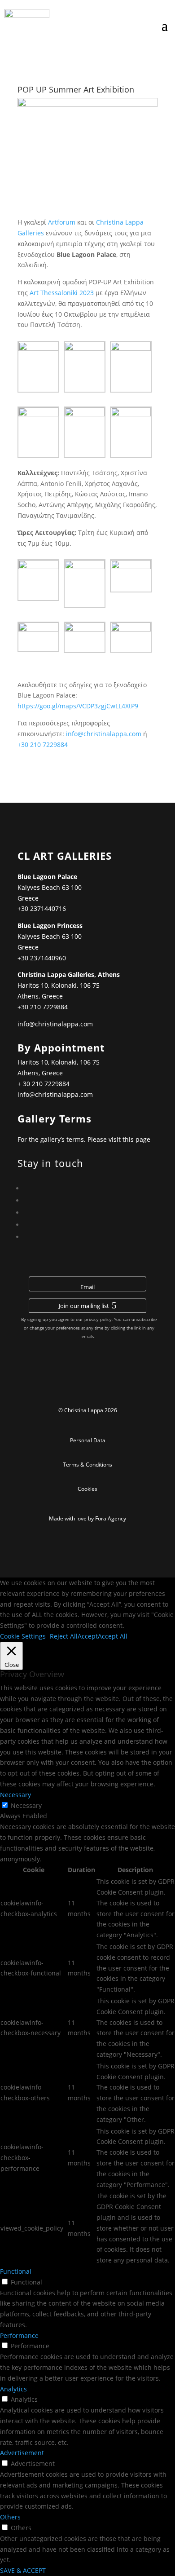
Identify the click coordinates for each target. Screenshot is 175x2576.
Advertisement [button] (22, 2453)
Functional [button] (16, 2271)
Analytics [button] (13, 2389)
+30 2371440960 (42, 958)
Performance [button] (19, 2335)
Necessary (26, 1805)
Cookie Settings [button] (23, 1636)
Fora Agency (111, 1518)
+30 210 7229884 (43, 745)
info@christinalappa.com (104, 734)
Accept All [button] (113, 1636)
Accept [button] (88, 1636)
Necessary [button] (15, 1795)
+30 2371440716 (42, 908)
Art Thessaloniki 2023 (62, 293)
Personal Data (88, 1440)
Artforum (62, 222)
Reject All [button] (64, 1636)
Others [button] (10, 2517)
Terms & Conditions (87, 1465)
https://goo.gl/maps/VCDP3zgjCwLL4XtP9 (79, 706)
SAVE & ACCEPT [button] (23, 2570)
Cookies (87, 1489)
